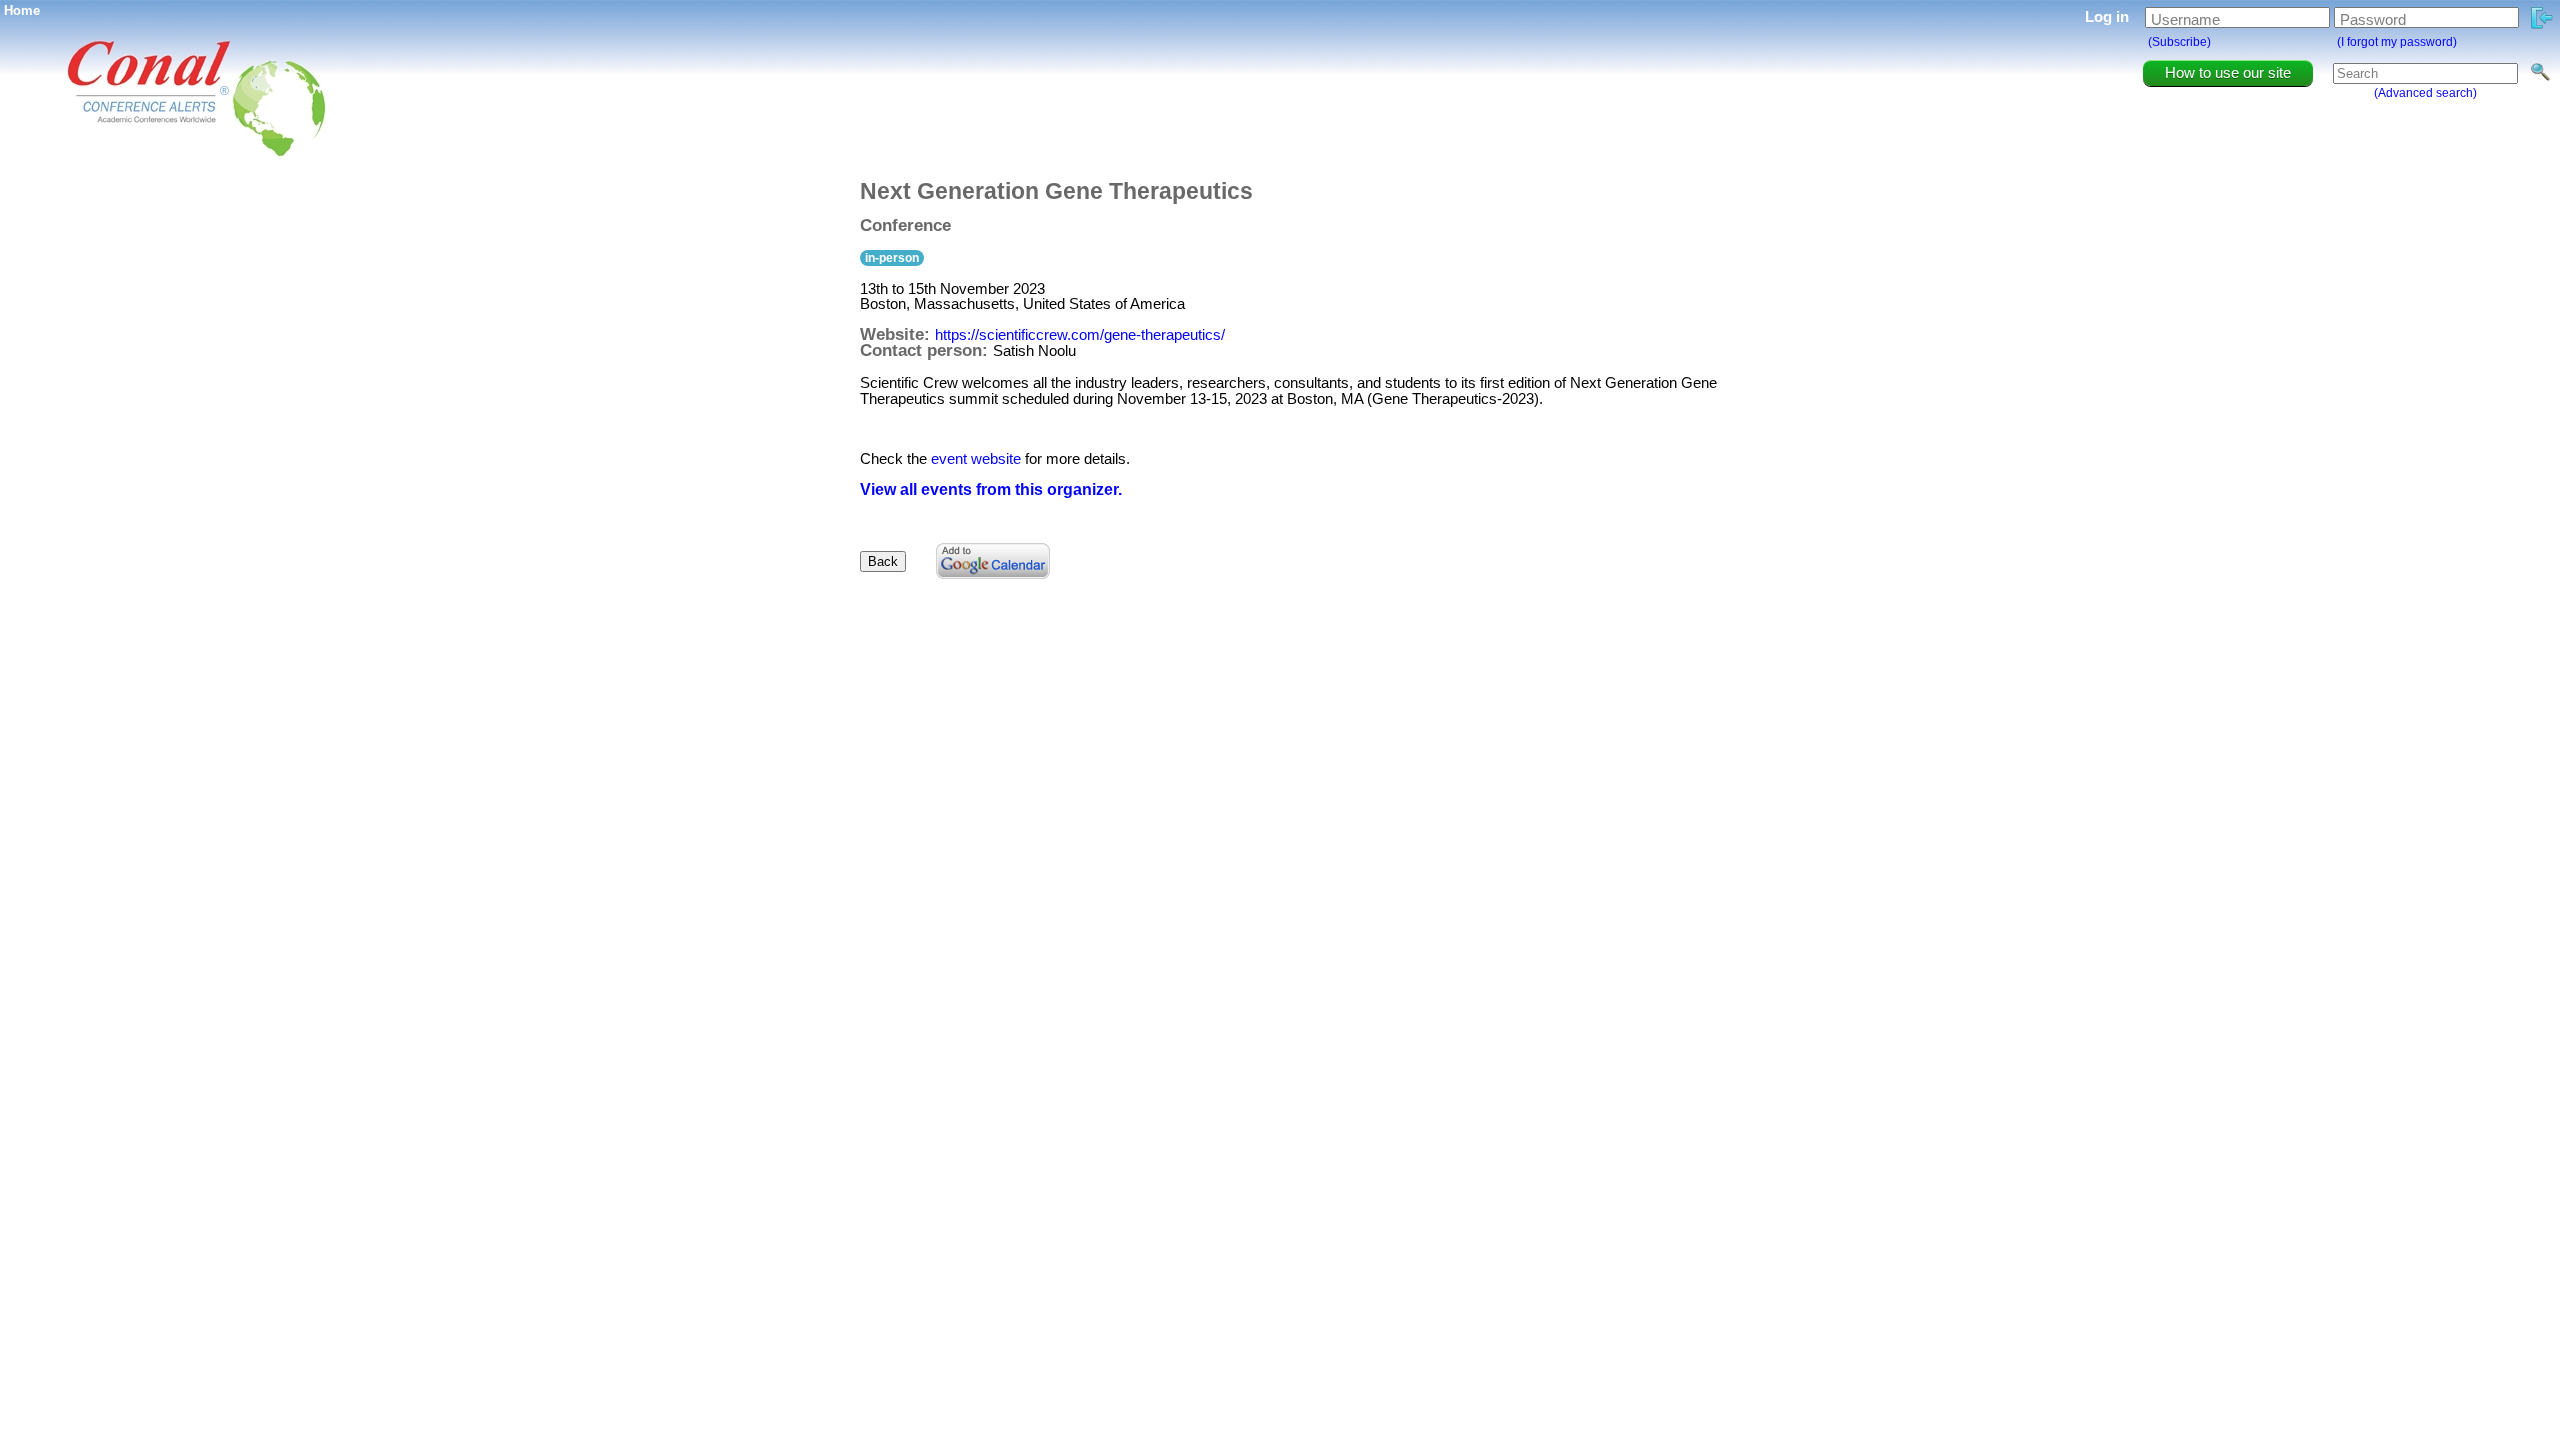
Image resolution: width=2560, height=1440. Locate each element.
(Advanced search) (2425, 93)
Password (2373, 19)
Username (2185, 19)
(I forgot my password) (2397, 42)
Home (22, 10)
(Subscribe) (2179, 42)
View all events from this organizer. (991, 489)
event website (976, 458)
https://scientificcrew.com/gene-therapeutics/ (1080, 334)
